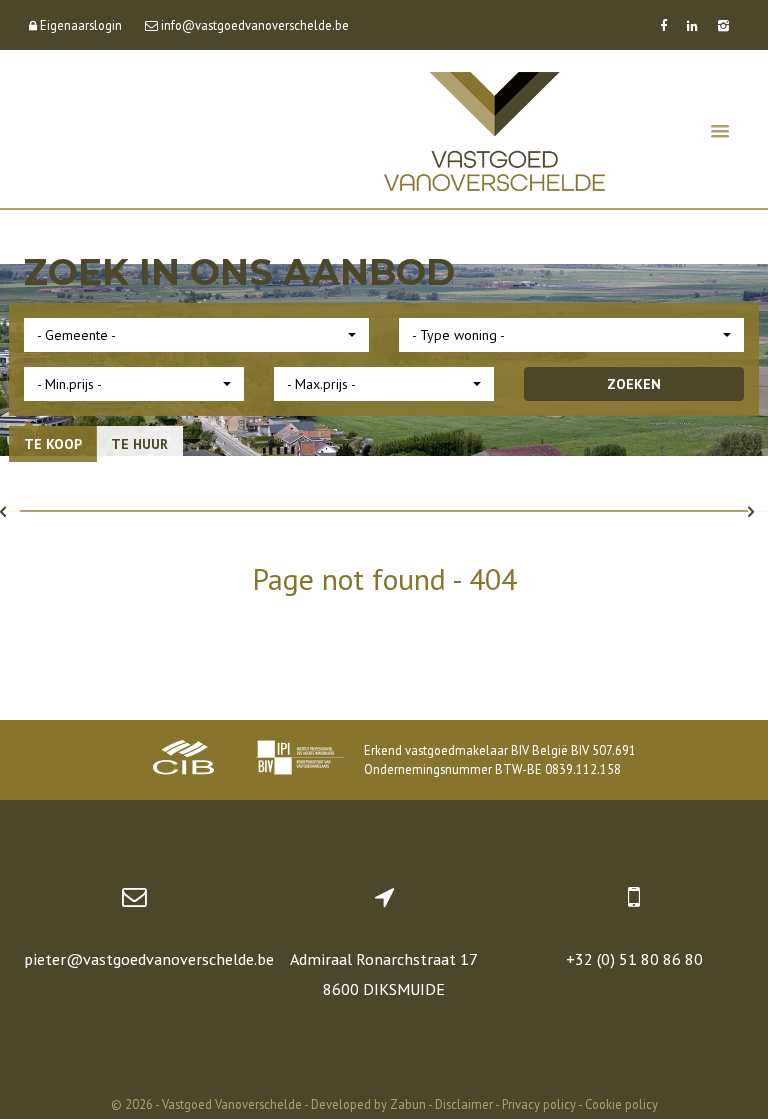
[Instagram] (723, 25)
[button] (196, 335)
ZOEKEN (634, 384)
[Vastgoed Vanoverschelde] (494, 129)
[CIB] (184, 760)
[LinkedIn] (692, 25)
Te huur (139, 444)
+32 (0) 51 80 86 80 (634, 959)
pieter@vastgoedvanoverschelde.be (149, 959)
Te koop (53, 444)
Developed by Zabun (368, 1104)
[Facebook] (663, 25)
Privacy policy (539, 1104)
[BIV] (300, 760)
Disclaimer (464, 1104)
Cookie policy (621, 1104)
